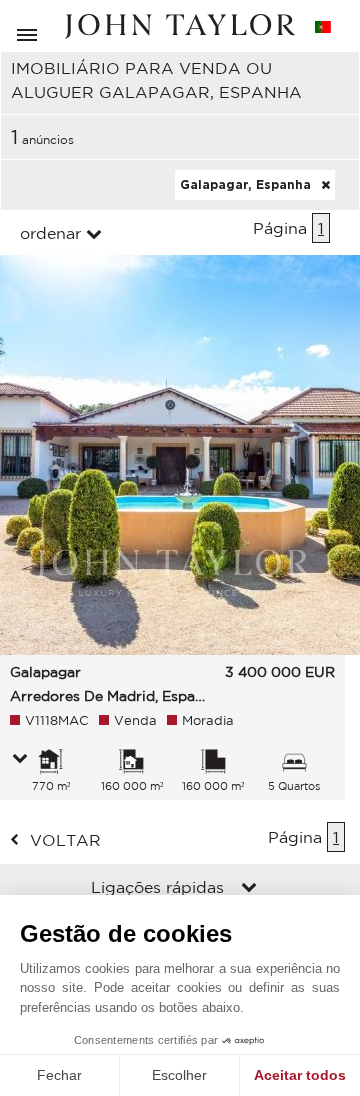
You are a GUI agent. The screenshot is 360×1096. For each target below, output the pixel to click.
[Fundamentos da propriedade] (20, 760)
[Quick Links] (249, 889)
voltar (65, 840)
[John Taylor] (180, 26)
